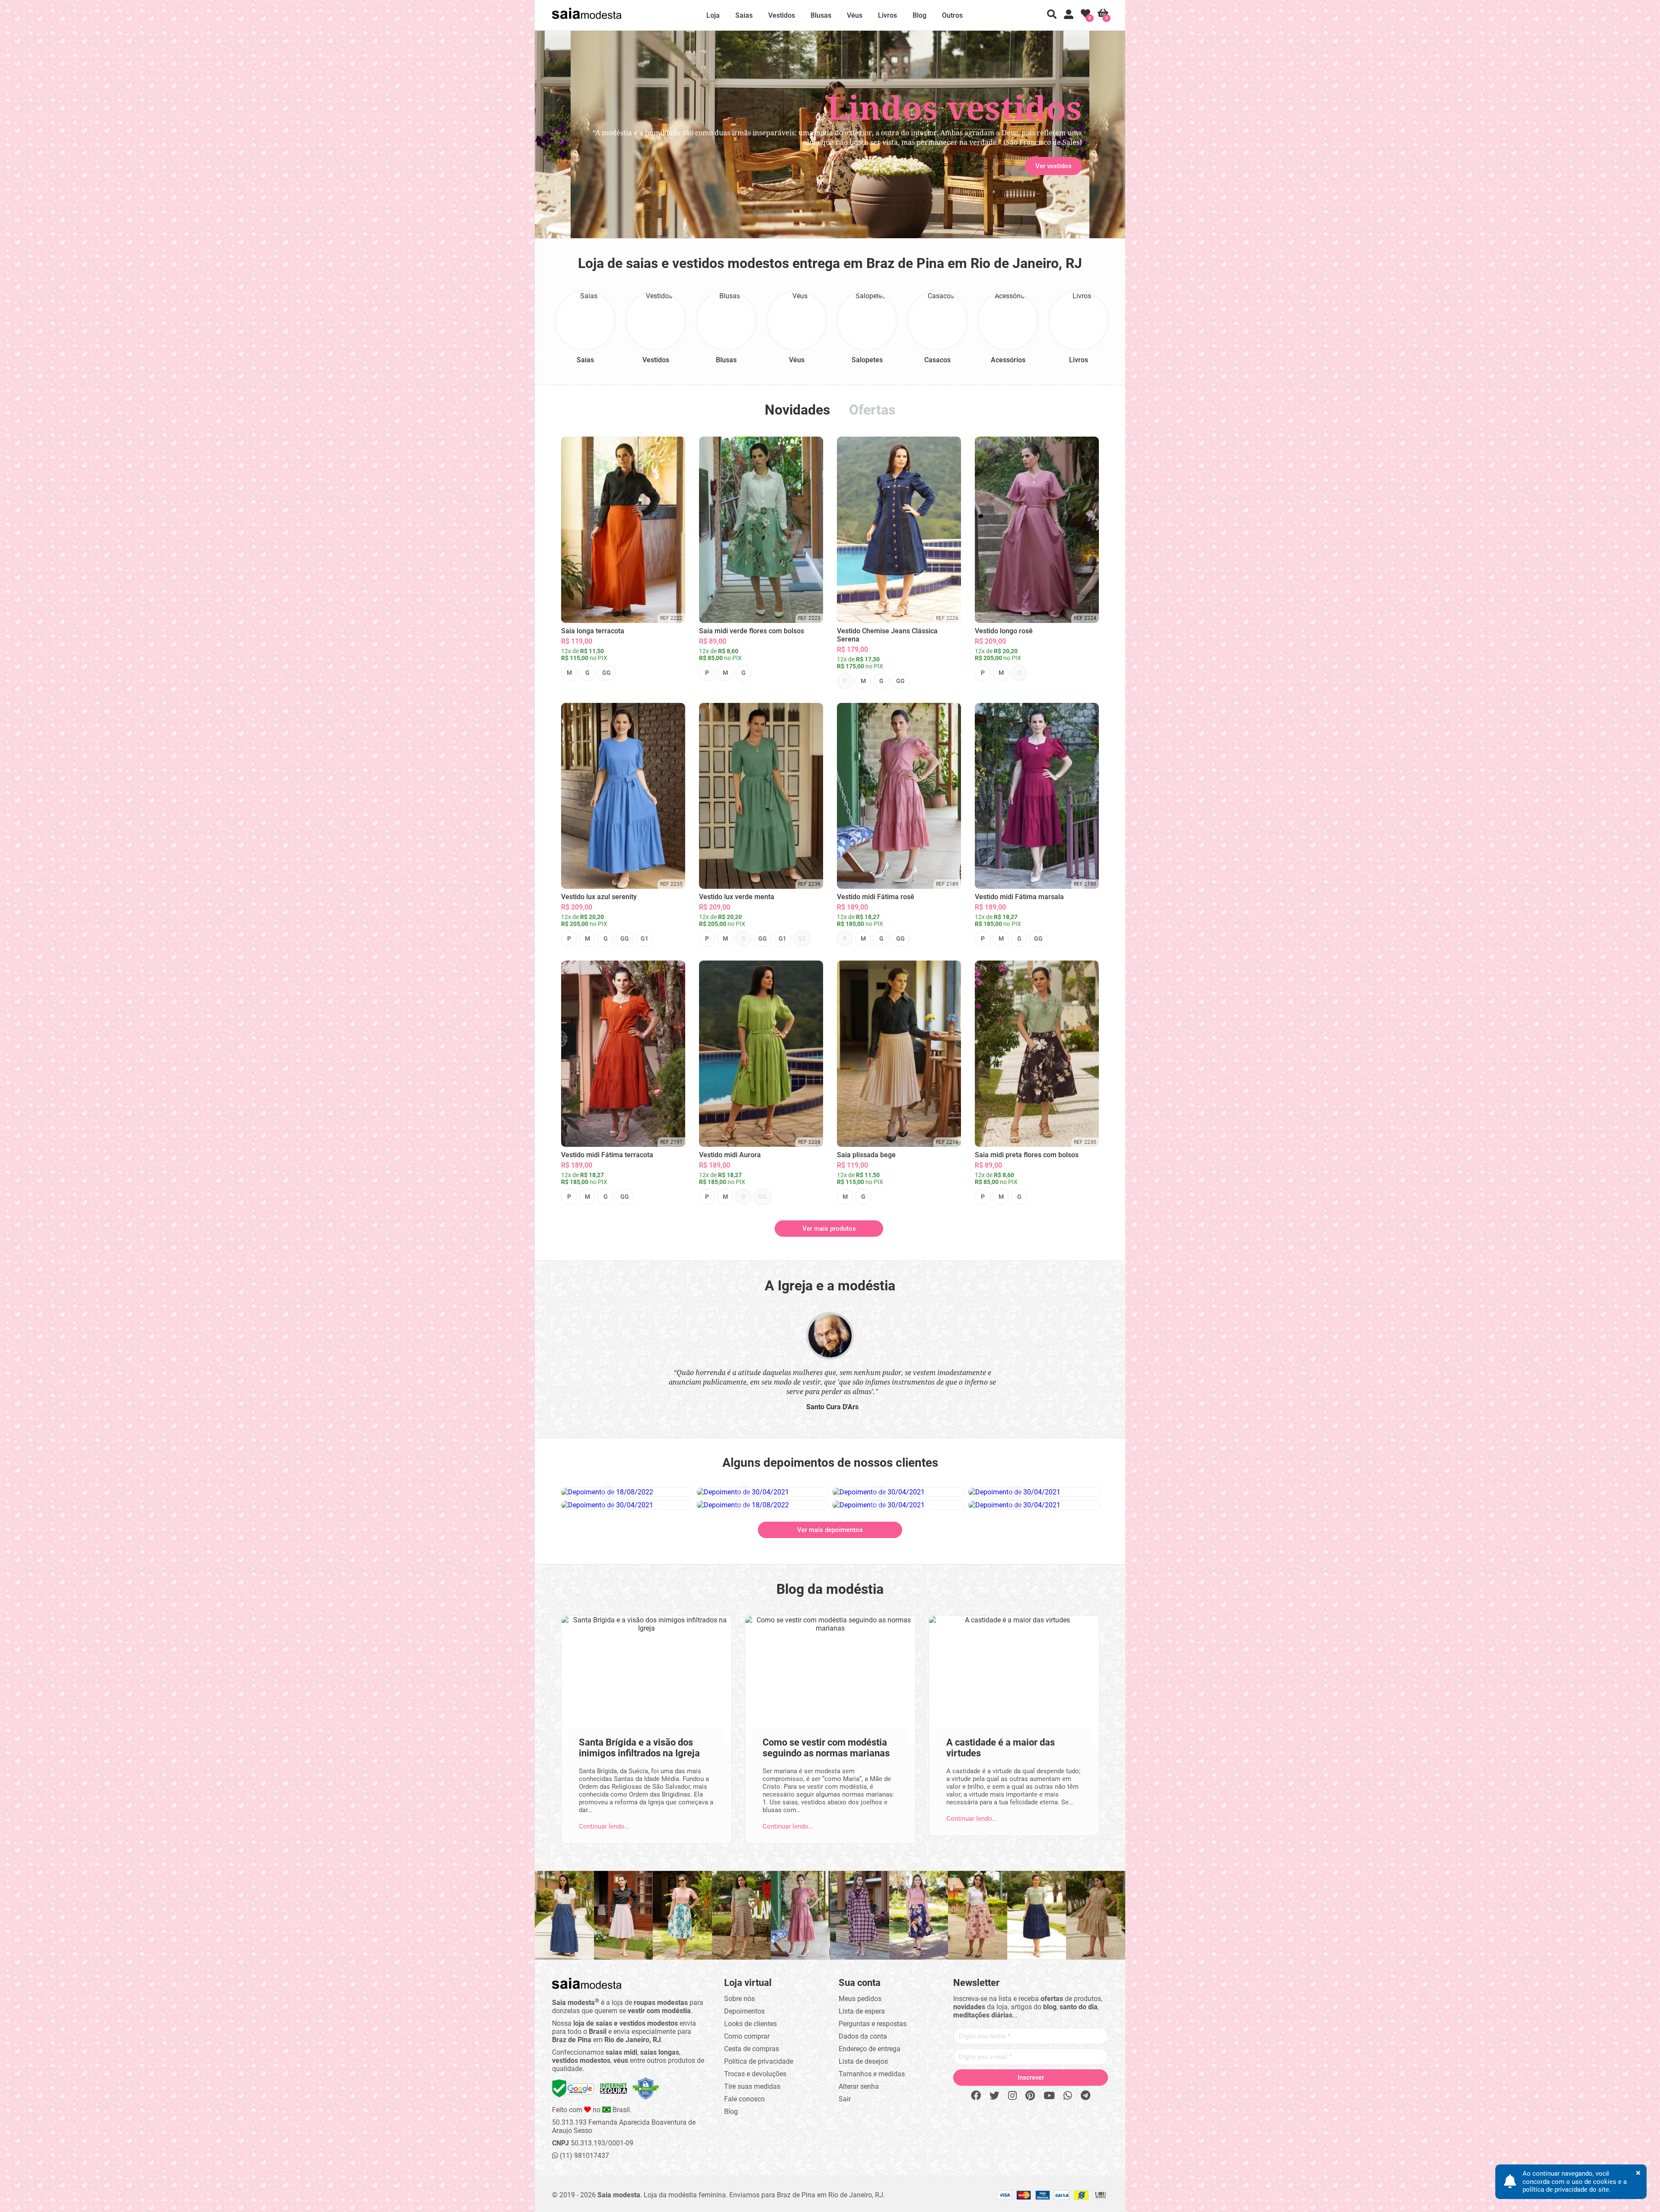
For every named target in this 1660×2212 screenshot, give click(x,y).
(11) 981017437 (584, 2156)
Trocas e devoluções (755, 2074)
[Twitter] (994, 2096)
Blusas (821, 15)
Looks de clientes (750, 2024)
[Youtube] (1049, 2096)
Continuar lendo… (604, 1826)
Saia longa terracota (593, 631)
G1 (645, 938)
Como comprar (747, 2036)
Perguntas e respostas (873, 2024)
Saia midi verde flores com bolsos (752, 631)
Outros (952, 15)
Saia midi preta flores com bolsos (1027, 1155)
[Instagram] (1012, 2096)
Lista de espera (862, 2011)
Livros (887, 15)
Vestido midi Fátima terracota (607, 1155)
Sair (845, 2099)
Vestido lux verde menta (737, 897)
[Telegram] (1085, 2096)
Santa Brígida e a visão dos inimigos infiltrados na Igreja (639, 1748)
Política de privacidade (759, 2061)
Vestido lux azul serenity (599, 897)
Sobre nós (739, 1999)
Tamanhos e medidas (872, 2074)
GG (607, 673)
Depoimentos (744, 2011)
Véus (855, 15)
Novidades (797, 410)
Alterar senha (859, 2086)
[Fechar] (925, 1045)
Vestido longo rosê (1004, 631)
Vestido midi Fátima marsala (1019, 897)
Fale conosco (744, 2099)
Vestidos (782, 15)
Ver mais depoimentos (830, 1530)
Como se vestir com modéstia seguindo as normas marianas (826, 1748)
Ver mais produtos (829, 1229)
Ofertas (872, 410)
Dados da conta (863, 2036)
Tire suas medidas (752, 2086)
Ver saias (602, 166)
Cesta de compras (752, 2049)
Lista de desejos (863, 2061)
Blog (919, 15)
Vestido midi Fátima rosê (876, 897)
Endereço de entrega (870, 2049)
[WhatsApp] (1068, 2096)
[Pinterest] (1030, 2096)
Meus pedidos (860, 1999)
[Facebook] (976, 2096)
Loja (713, 15)
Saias (744, 15)
